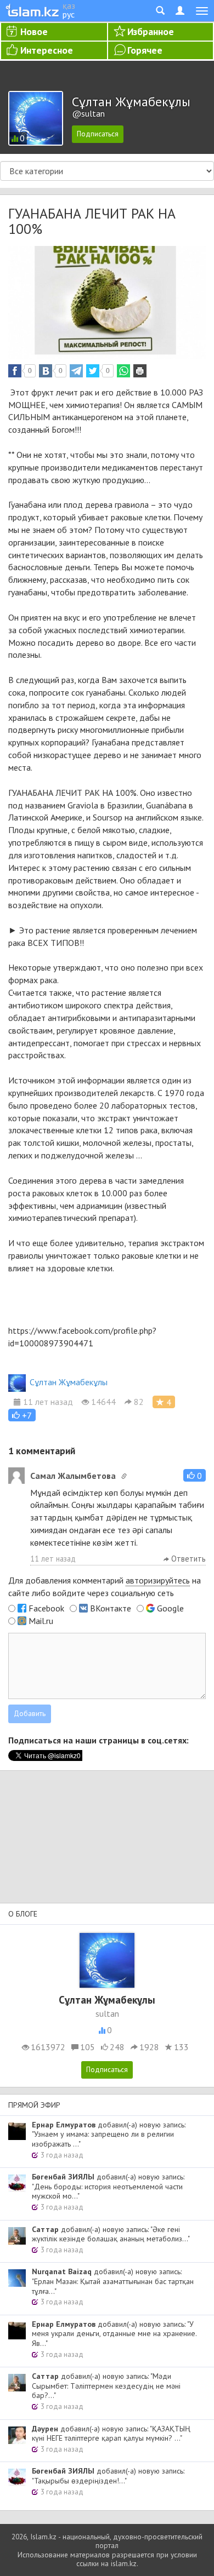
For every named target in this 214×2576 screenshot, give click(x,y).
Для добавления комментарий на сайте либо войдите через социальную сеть (105, 1587)
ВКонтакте (111, 1608)
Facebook (46, 1608)
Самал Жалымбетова (73, 1476)
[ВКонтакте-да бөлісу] (46, 371)
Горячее (145, 50)
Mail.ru (41, 1621)
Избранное (151, 31)
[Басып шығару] (140, 371)
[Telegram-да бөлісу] (76, 371)
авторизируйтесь (158, 1580)
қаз (69, 5)
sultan (107, 2013)
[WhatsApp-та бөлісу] (123, 371)
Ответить (187, 1559)
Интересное (47, 50)
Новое (34, 31)
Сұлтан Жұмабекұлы (69, 1382)
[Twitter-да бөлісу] (93, 371)
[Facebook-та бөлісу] (15, 371)
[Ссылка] (124, 1476)
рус (69, 14)
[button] (22, 1415)
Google (170, 1608)
